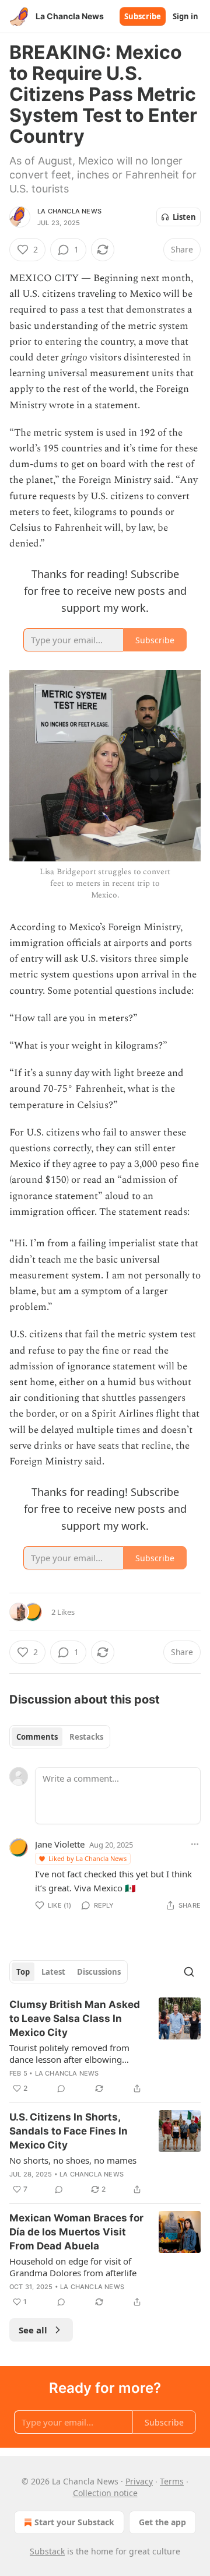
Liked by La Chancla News (87, 1858)
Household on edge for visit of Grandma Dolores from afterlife (73, 2267)
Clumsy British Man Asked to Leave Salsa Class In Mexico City (75, 2018)
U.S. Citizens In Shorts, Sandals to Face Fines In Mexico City (69, 2131)
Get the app (162, 2522)
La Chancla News (69, 211)
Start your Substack (74, 2522)
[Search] (189, 1972)
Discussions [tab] (99, 1972)
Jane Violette (60, 1844)
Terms (172, 2481)
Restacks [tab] (86, 1737)
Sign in (185, 16)
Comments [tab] (37, 1737)
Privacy (139, 2481)
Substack (47, 2551)
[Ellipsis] (195, 1844)
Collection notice (105, 2493)
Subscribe (143, 16)
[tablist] (60, 1737)
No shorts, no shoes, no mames (73, 2160)
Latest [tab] (53, 1972)
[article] (105, 2046)
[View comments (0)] (61, 2088)
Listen (184, 217)
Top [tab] (23, 1972)
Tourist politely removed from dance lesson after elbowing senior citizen (69, 2053)
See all (33, 2330)
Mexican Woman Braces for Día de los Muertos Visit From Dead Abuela (76, 2232)
